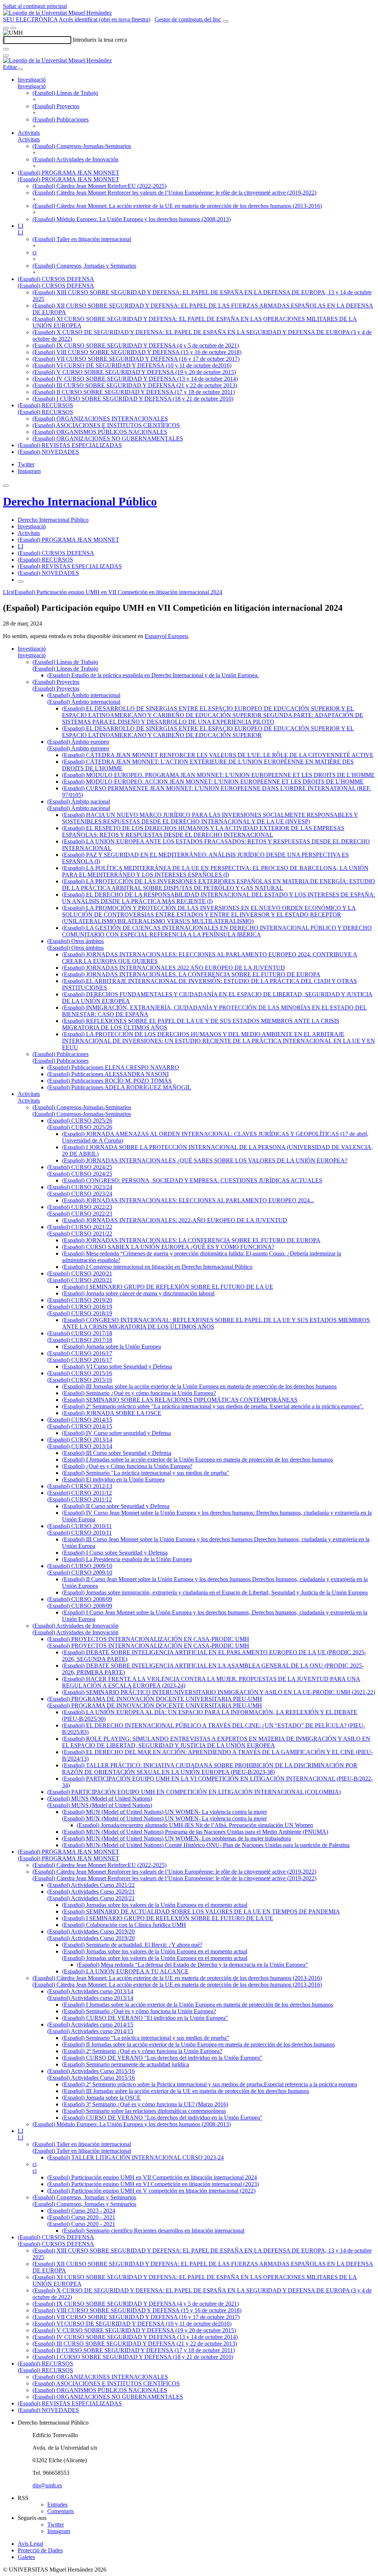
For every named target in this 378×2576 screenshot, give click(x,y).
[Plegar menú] (20, 69)
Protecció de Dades (40, 2550)
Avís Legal (30, 2544)
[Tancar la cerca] (6, 56)
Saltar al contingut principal (35, 6)
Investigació (32, 80)
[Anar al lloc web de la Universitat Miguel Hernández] (57, 13)
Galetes (26, 2557)
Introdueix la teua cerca (100, 40)
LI (20, 226)
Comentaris (61, 2511)
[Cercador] (226, 21)
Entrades (57, 2505)
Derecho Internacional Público (80, 501)
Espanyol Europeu (166, 636)
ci (35, 252)
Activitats (29, 133)
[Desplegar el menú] (13, 28)
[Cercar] (6, 49)
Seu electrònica (30, 19)
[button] (32, 86)
